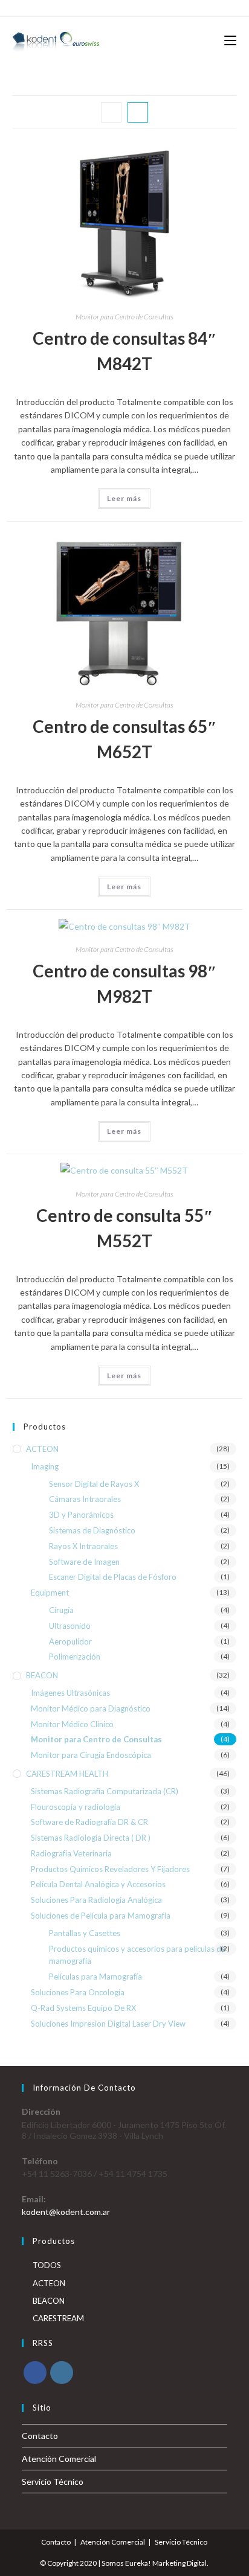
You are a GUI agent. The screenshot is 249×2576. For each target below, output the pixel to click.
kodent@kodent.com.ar (66, 2212)
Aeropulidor (70, 1641)
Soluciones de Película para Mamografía (101, 1916)
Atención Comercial (59, 2459)
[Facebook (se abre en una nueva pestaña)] (118, 7)
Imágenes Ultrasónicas (70, 1693)
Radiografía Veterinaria (71, 1853)
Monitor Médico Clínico (72, 1724)
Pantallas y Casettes (85, 1933)
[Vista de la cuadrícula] (111, 112)
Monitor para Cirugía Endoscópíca (91, 1755)
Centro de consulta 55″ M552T (124, 1228)
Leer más (124, 498)
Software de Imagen (84, 1562)
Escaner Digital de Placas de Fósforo (113, 1577)
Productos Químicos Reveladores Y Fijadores (110, 1869)
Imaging (45, 1466)
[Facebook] (35, 2373)
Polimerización (75, 1657)
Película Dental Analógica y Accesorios (98, 1884)
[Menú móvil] (230, 41)
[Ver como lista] (138, 112)
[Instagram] (62, 2373)
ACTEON (42, 1449)
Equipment (50, 1593)
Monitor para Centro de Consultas (124, 317)
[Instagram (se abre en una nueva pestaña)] (130, 7)
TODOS (47, 2265)
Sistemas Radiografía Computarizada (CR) (105, 1791)
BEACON (42, 1675)
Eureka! (138, 2563)
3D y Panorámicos (81, 1515)
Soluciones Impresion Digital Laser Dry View (108, 2024)
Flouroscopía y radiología (76, 1807)
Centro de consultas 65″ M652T (124, 739)
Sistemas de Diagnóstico (92, 1530)
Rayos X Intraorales (83, 1546)
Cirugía (61, 1610)
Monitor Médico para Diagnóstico (91, 1708)
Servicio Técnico (53, 2482)
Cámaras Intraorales (85, 1499)
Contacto (40, 2436)
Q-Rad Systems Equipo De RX (83, 2008)
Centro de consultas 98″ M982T (124, 983)
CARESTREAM (58, 2318)
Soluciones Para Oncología (78, 1992)
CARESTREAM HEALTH (67, 1774)
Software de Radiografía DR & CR (89, 1822)
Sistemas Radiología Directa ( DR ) (91, 1838)
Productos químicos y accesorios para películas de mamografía (137, 1955)
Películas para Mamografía (95, 1977)
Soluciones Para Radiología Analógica (96, 1900)
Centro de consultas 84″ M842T (124, 351)
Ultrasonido (70, 1626)
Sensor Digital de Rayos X (94, 1484)
